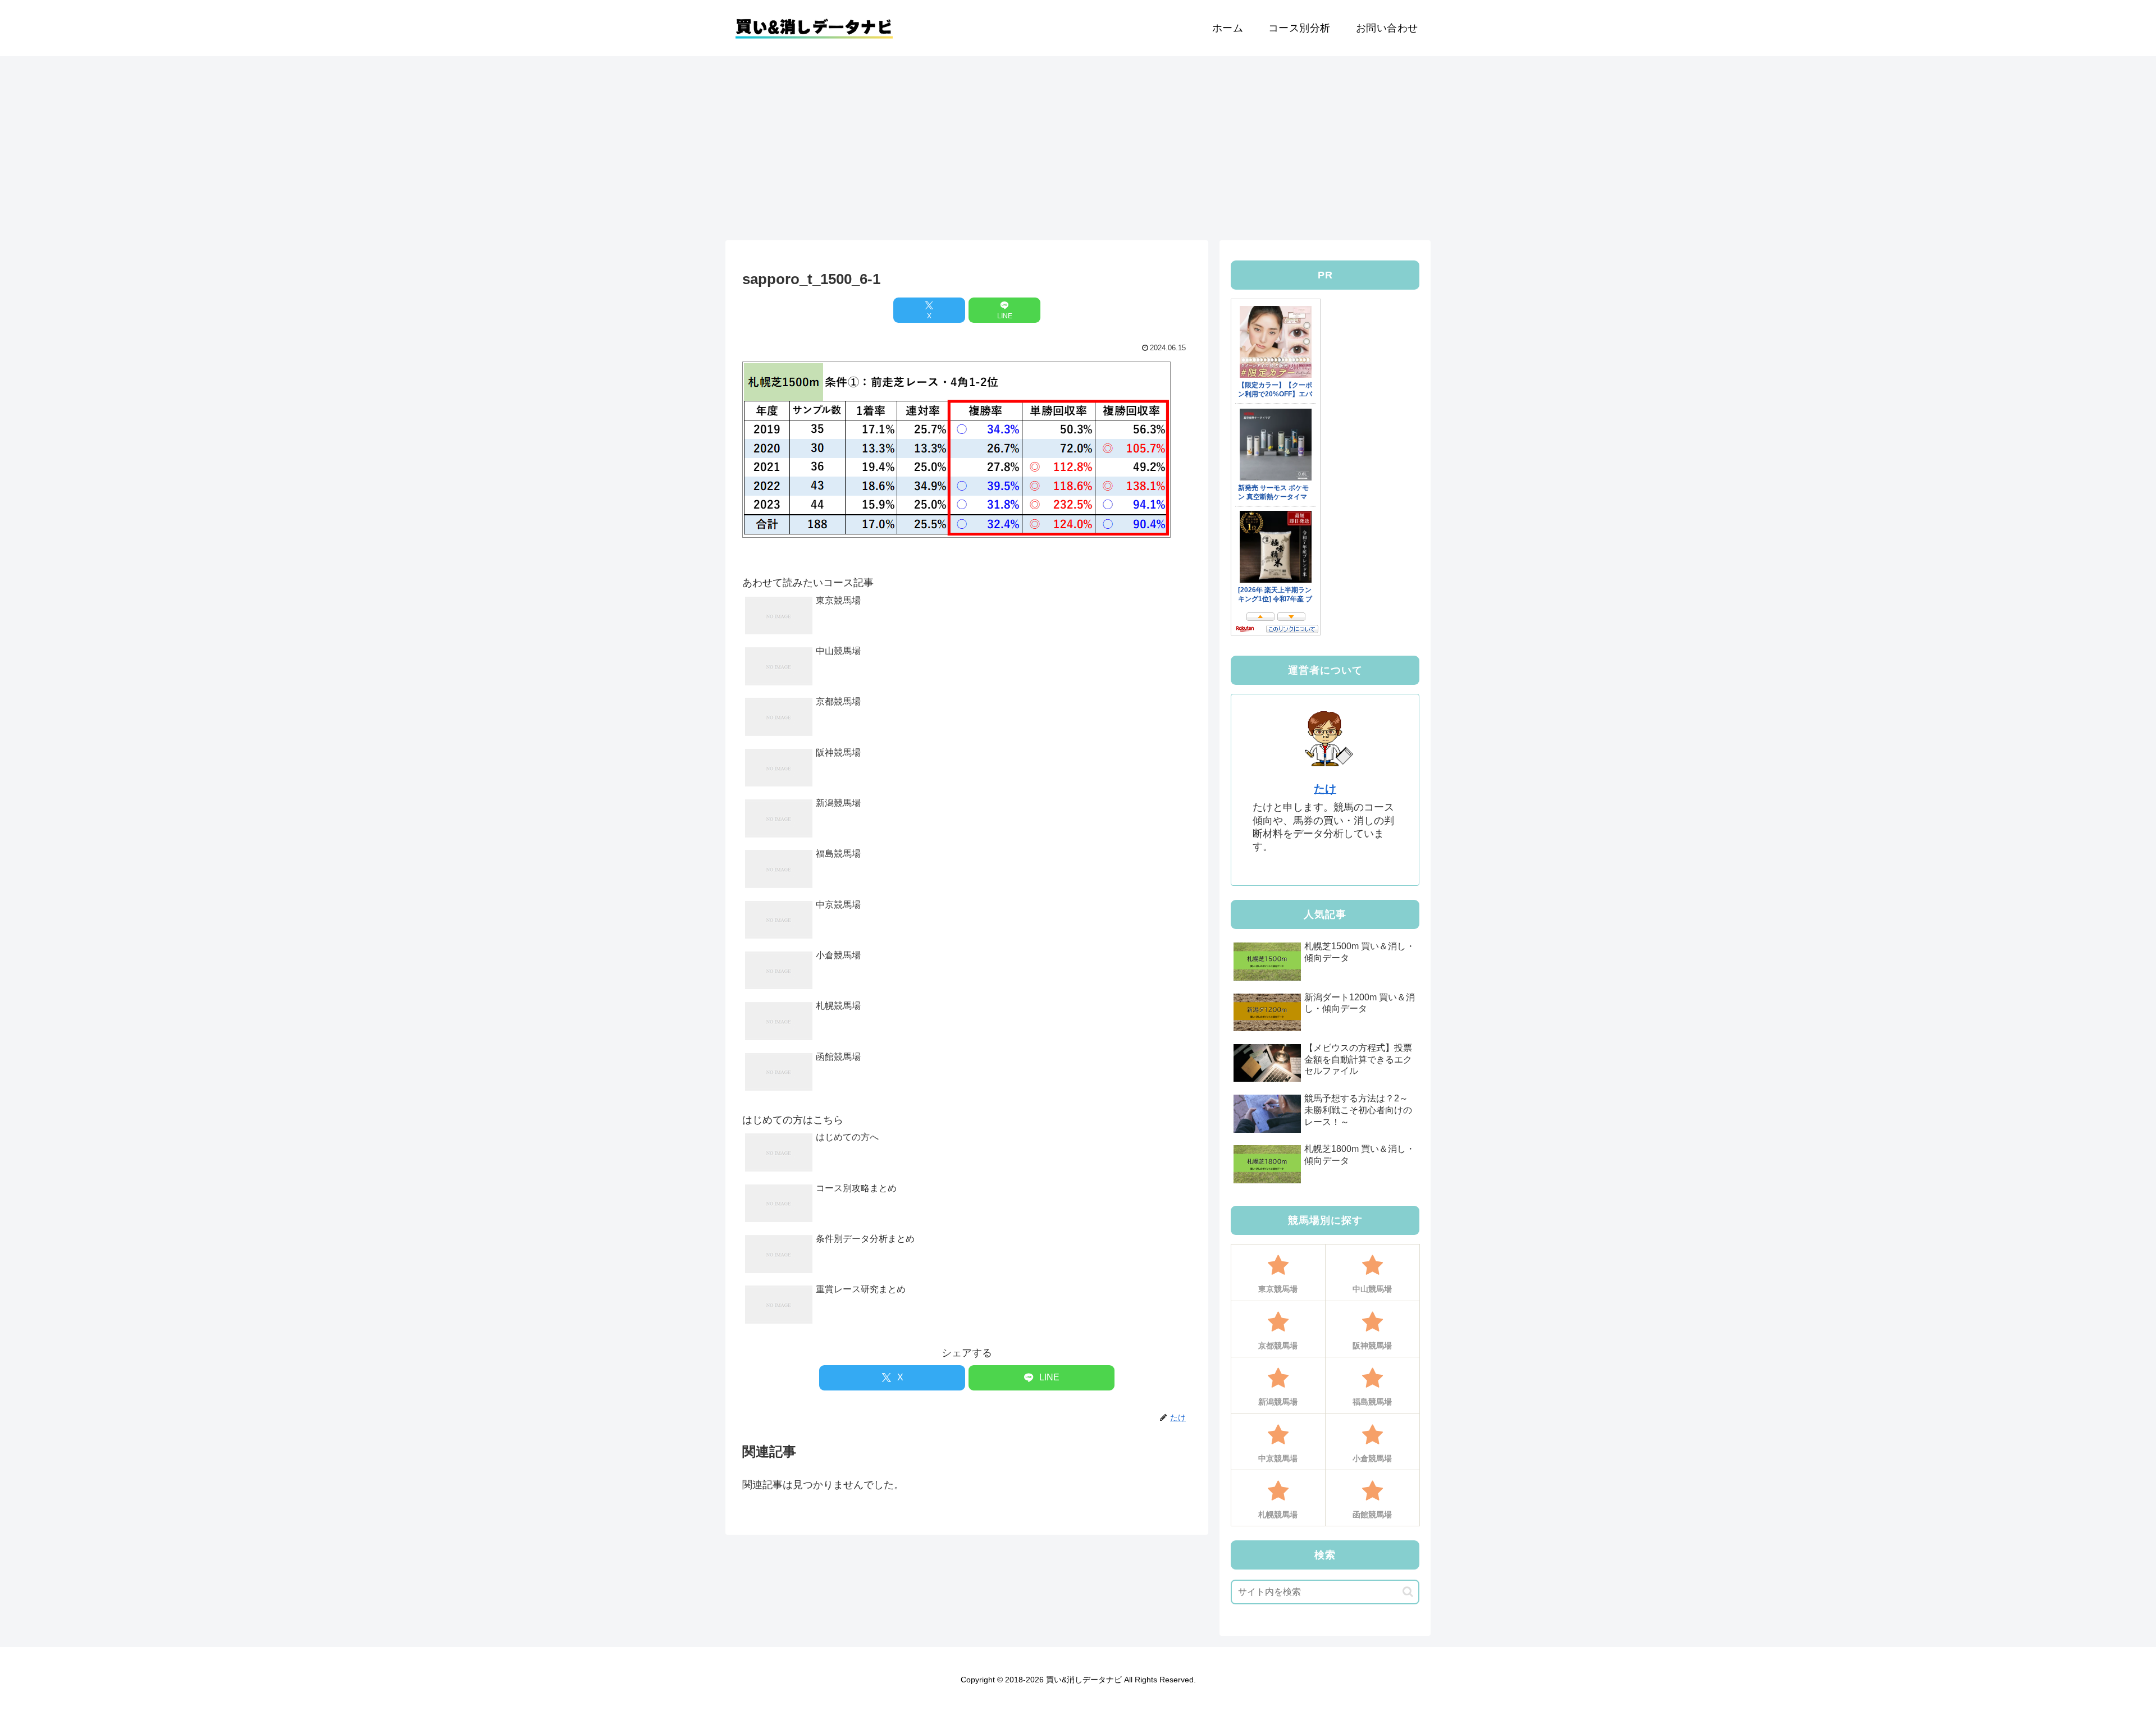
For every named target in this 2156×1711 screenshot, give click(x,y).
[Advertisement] (1078, 148)
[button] (1408, 1592)
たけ (1325, 789)
